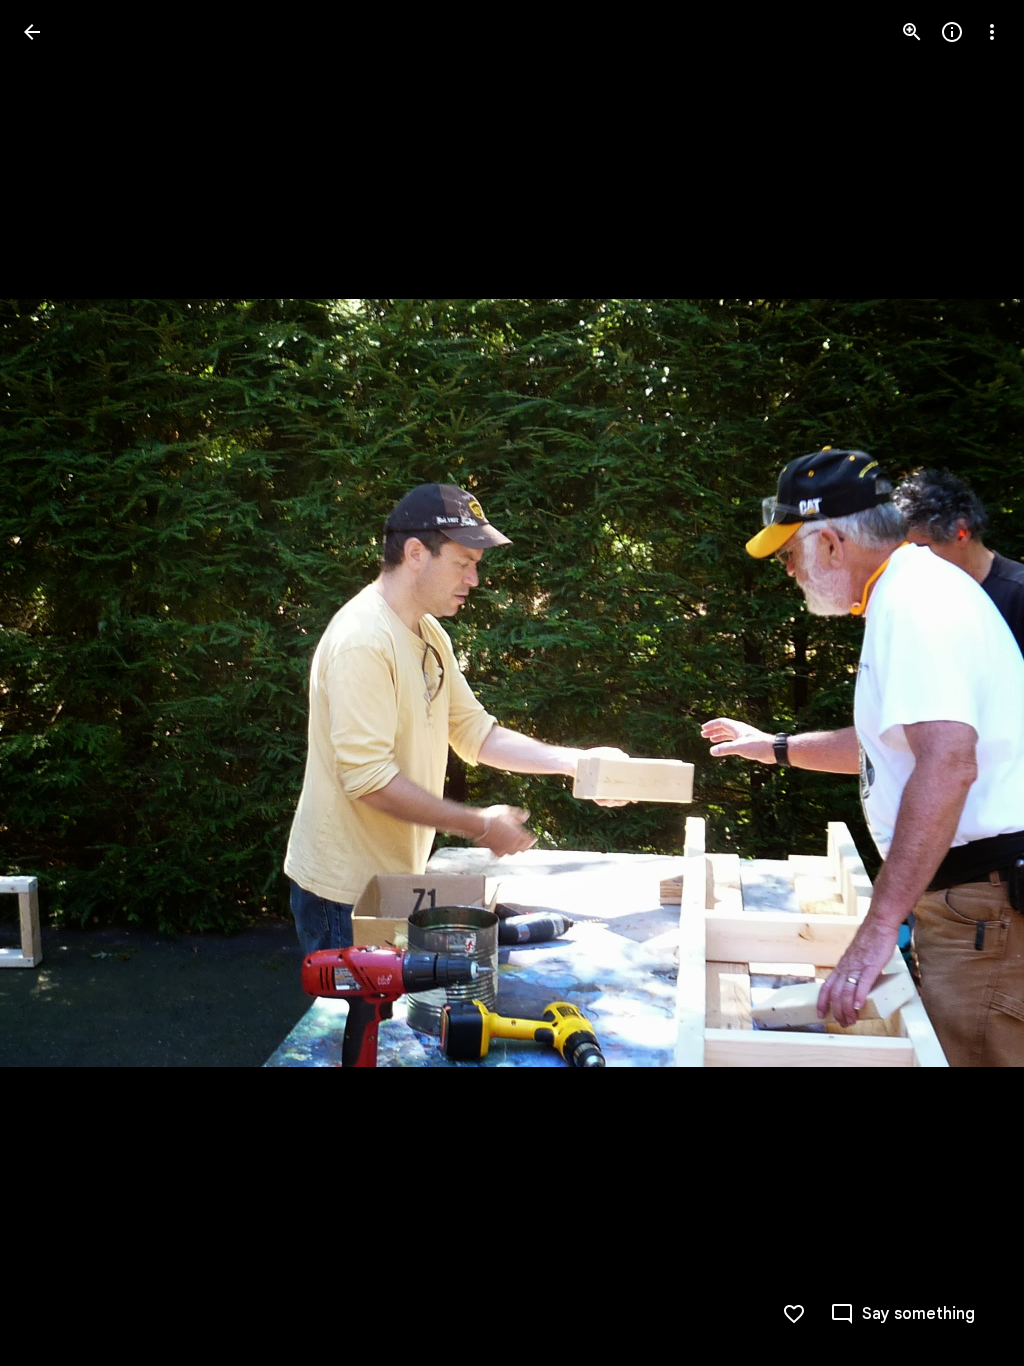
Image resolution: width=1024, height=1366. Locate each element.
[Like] (794, 1314)
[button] (56, 683)
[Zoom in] (912, 32)
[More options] (992, 32)
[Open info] (952, 32)
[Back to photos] (32, 32)
